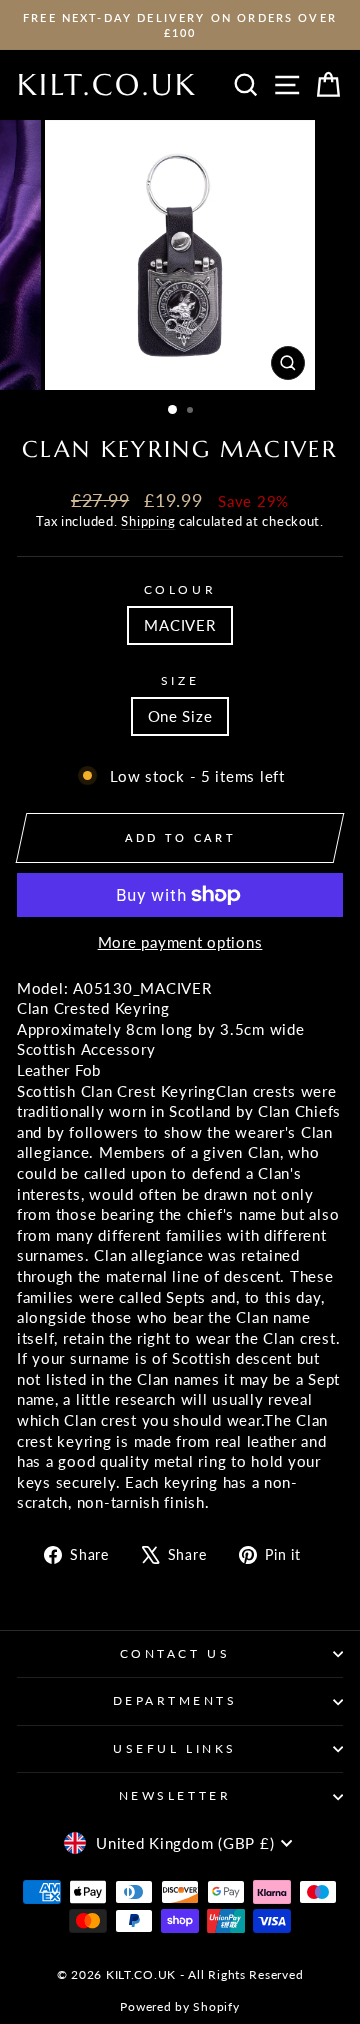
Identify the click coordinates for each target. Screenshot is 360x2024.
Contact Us (175, 1653)
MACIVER (179, 625)
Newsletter (175, 1795)
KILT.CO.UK (107, 84)
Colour (180, 589)
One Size (180, 716)
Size (180, 680)
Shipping (148, 521)
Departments (175, 1700)
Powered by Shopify (179, 2006)
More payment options (180, 942)
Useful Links (174, 1748)
